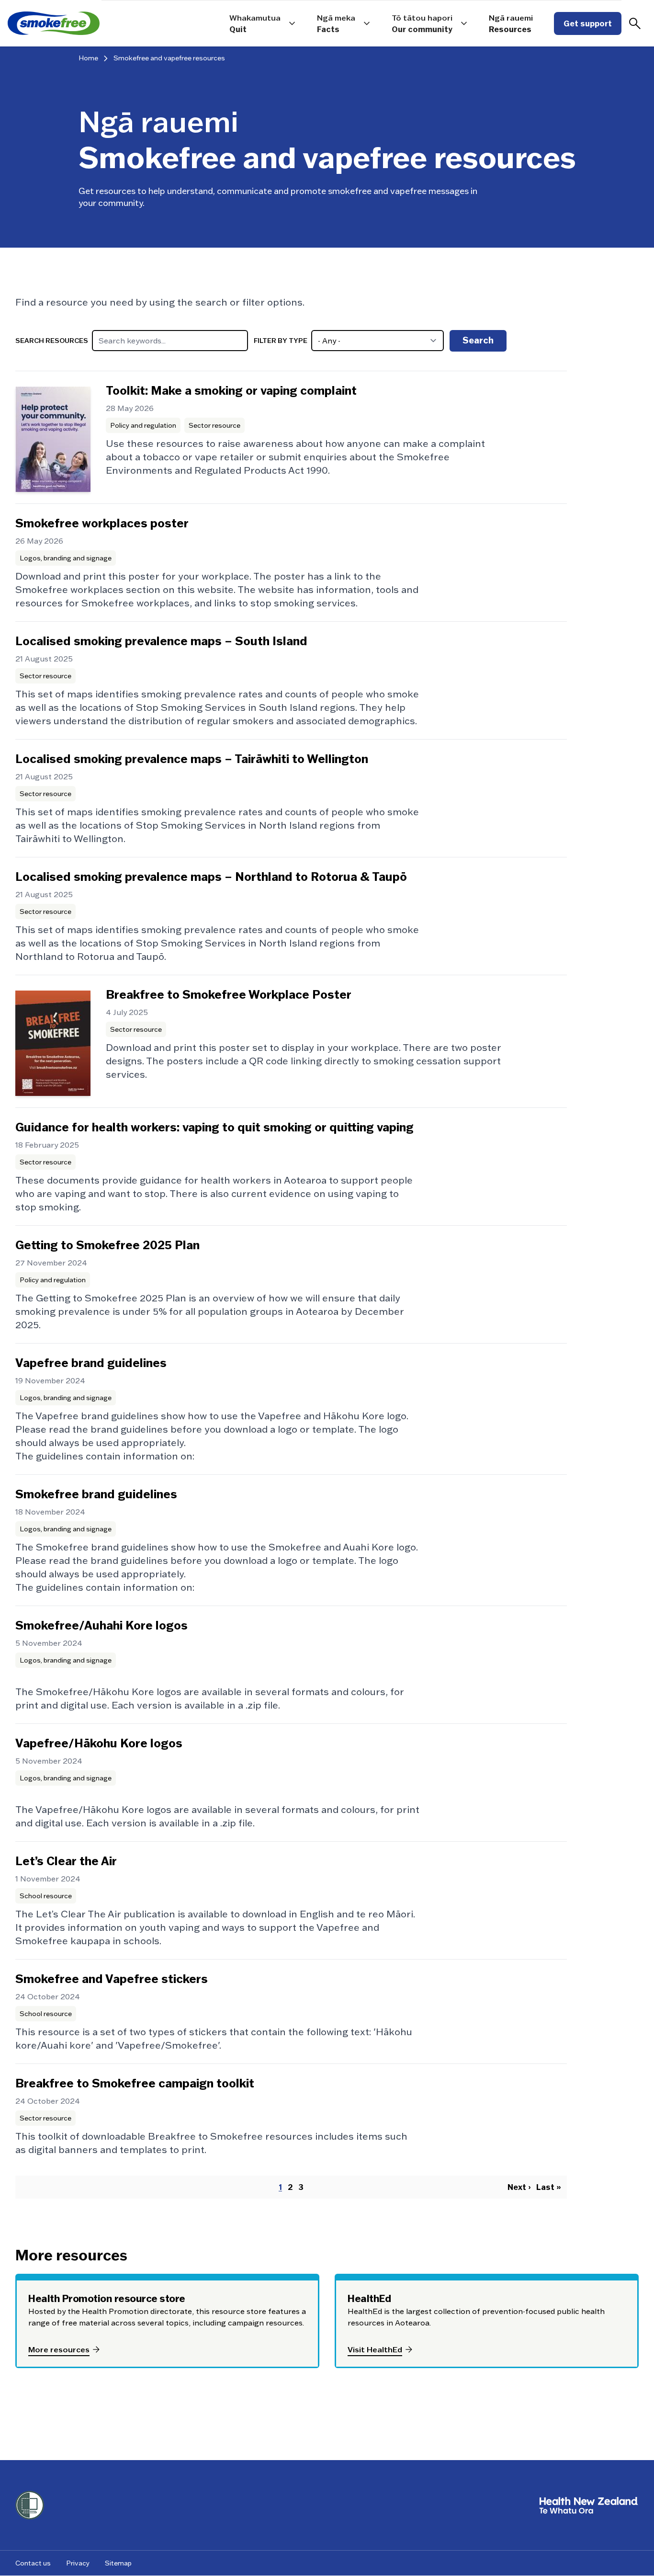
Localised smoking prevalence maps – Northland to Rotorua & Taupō (211, 877)
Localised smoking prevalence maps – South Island (161, 641)
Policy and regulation (143, 425)
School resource (46, 1896)
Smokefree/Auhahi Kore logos (101, 1625)
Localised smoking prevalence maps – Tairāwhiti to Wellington (192, 759)
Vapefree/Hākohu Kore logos (99, 1743)
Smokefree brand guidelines (96, 1494)
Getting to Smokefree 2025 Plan (107, 1245)
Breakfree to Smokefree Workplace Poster (229, 995)
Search (478, 340)
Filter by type (281, 341)
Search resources (52, 341)
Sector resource (214, 425)
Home (88, 58)
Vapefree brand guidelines (91, 1363)
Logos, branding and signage (66, 558)
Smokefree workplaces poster (102, 523)
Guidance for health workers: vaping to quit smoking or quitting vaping (214, 1127)
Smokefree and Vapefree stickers (112, 1979)
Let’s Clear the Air (66, 1861)
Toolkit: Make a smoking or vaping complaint (231, 391)
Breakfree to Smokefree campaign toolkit (135, 2083)
